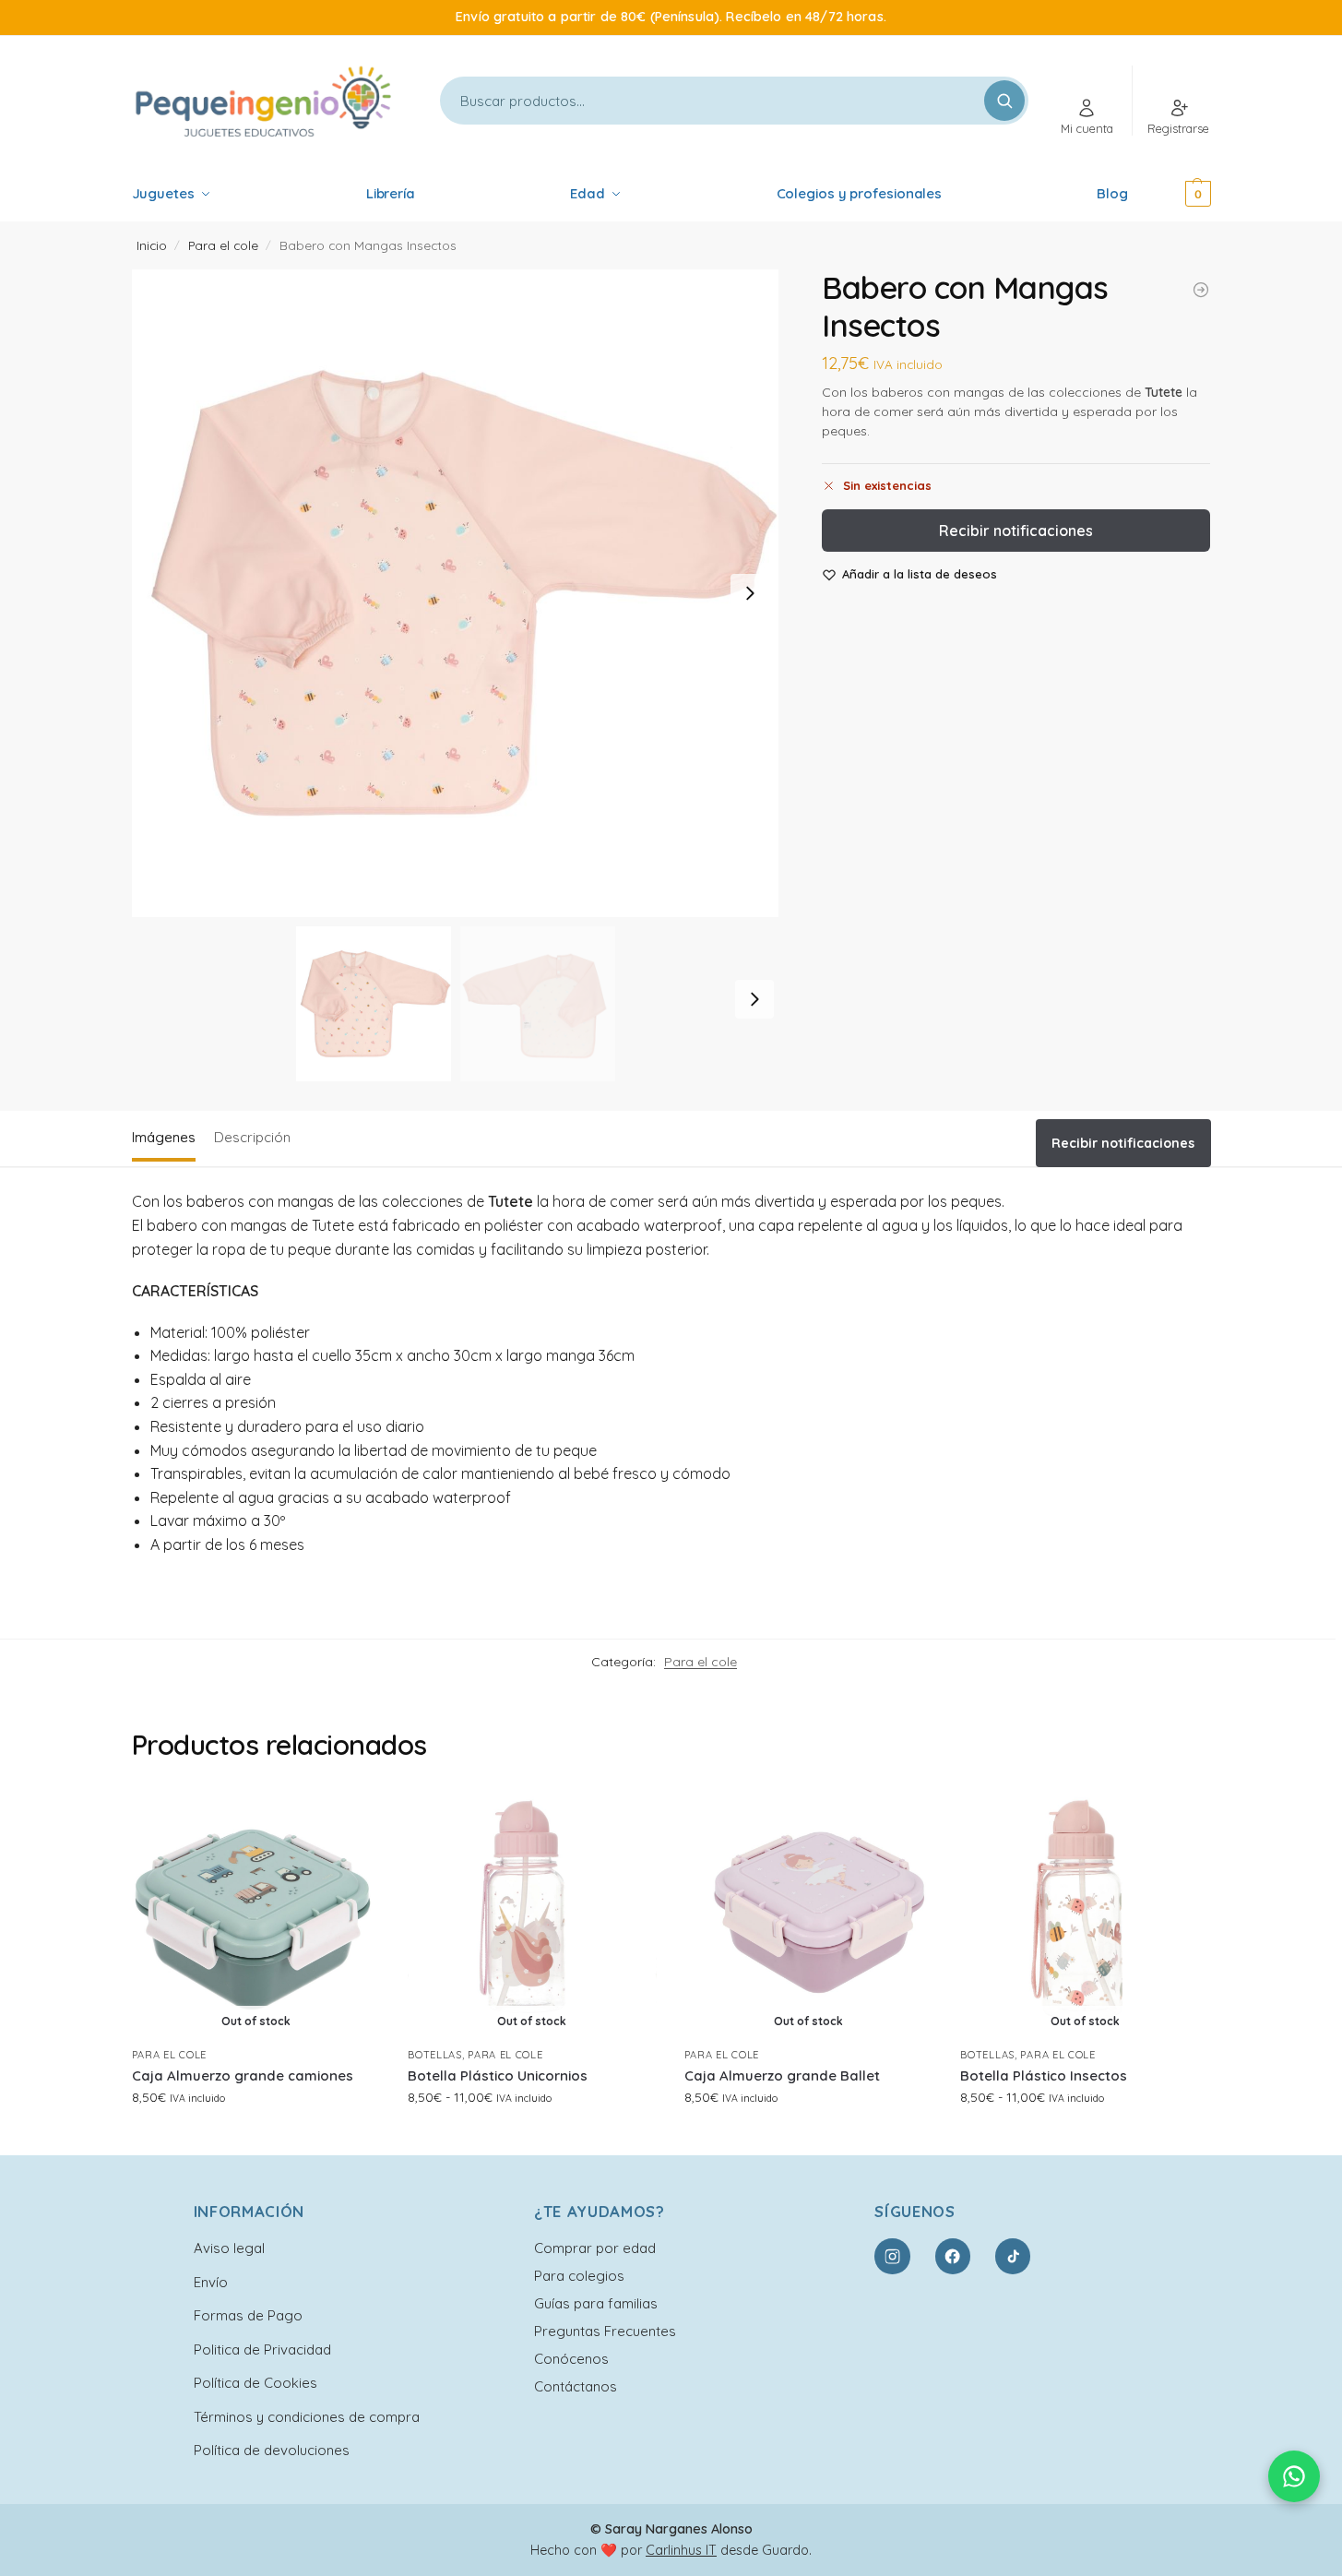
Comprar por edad (595, 2248)
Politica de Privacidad (262, 2349)
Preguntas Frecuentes (605, 2331)
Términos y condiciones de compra (307, 2417)
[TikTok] (1013, 2256)
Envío (211, 2282)
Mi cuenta (1087, 128)
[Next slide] (750, 593)
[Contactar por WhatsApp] (1294, 2476)
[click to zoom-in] (456, 593)
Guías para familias (596, 2303)
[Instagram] (892, 2256)
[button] (1173, 194)
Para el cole (223, 245)
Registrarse (1178, 128)
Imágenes (164, 1137)
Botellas (435, 2055)
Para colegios (579, 2276)
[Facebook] (953, 2256)
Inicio (152, 245)
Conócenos (571, 2359)
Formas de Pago (248, 2315)
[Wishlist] (352, 1817)
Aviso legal (229, 2248)
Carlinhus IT (681, 2550)
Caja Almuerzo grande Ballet (782, 2075)
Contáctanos (576, 2386)
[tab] (168, 1136)
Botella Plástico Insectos (1044, 2075)
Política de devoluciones (272, 2450)
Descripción (252, 1137)
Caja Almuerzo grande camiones (243, 2075)
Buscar (1004, 101)
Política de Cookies (255, 2383)
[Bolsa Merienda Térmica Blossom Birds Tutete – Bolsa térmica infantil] (1201, 290)
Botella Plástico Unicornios (498, 2075)
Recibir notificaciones (1016, 531)
